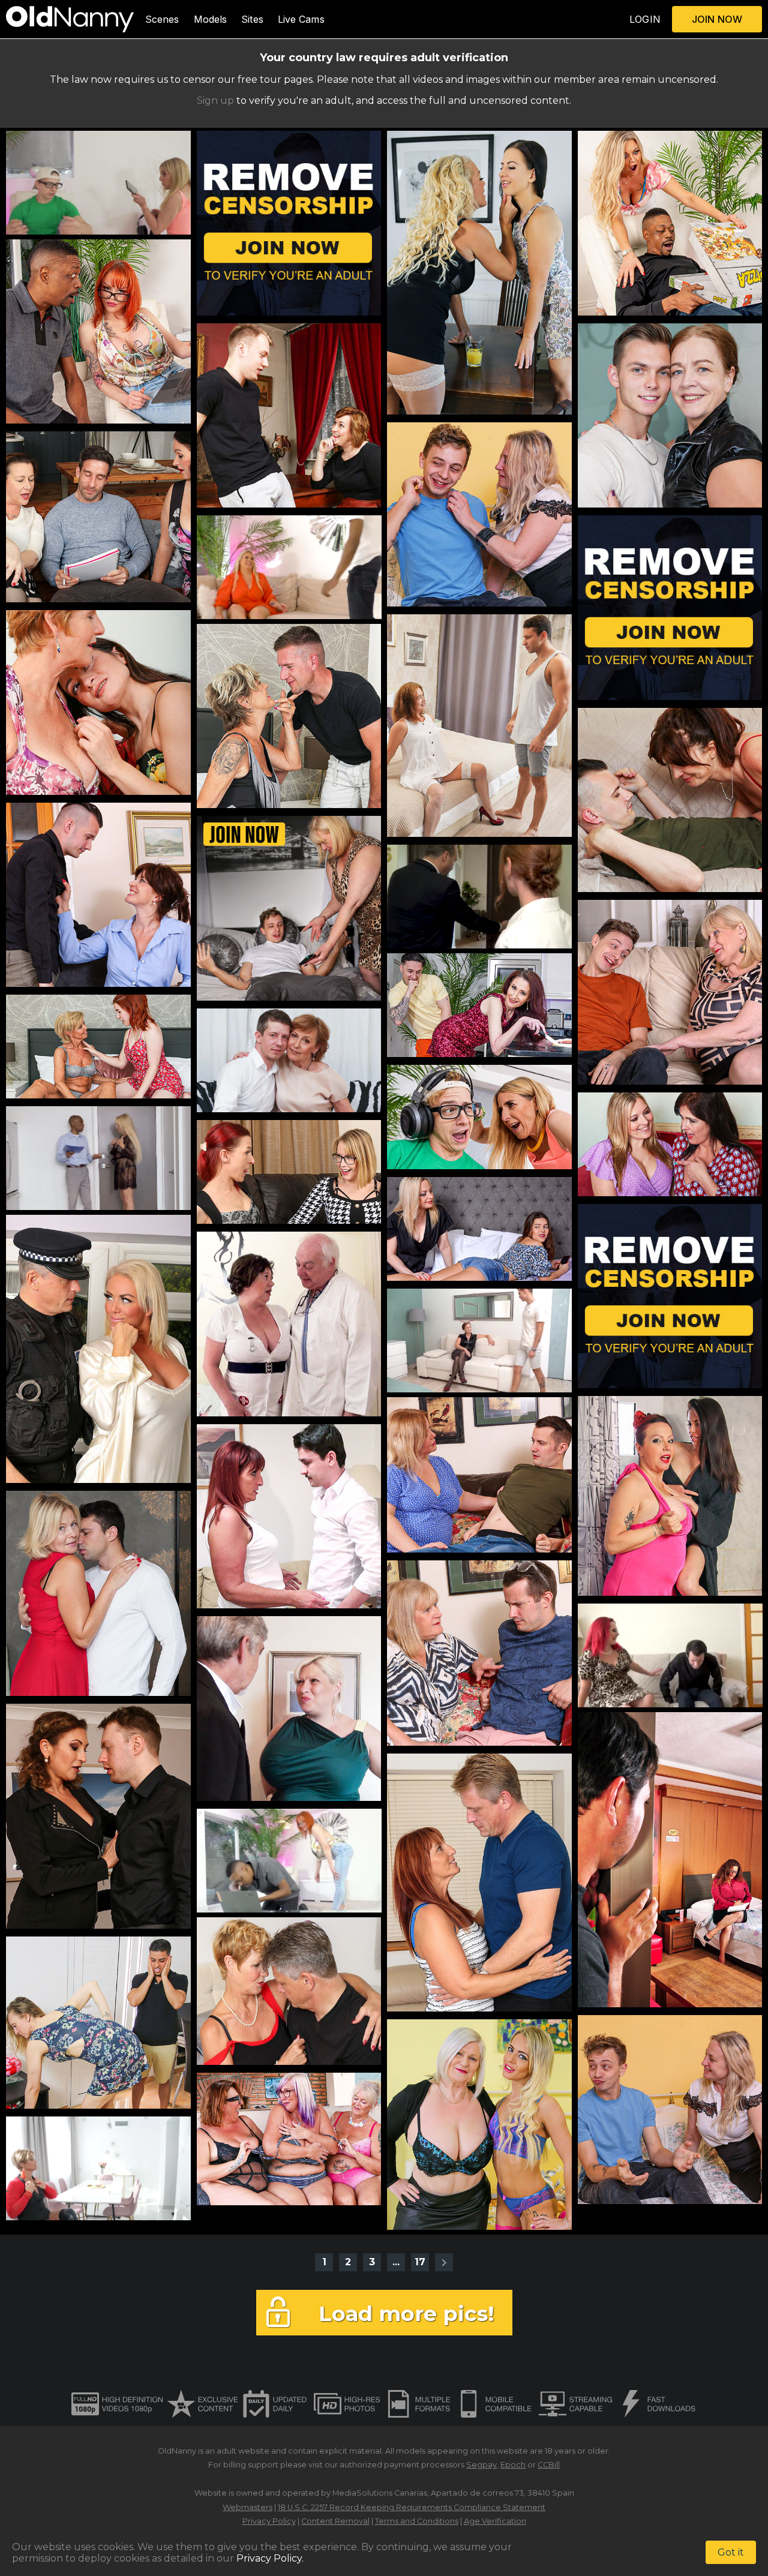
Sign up (215, 100)
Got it (731, 2552)
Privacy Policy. (270, 2558)
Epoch (513, 2465)
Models (211, 19)
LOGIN (645, 19)
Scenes (162, 19)
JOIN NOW (717, 19)
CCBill (549, 2465)
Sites (252, 19)
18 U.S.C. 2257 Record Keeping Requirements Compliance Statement (412, 2507)
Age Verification (495, 2521)
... (396, 2262)
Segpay (481, 2465)
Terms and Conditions (417, 2521)
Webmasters (247, 2507)
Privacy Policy (269, 2521)
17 (420, 2262)
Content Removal (335, 2521)
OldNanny (177, 2451)
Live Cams (301, 19)
